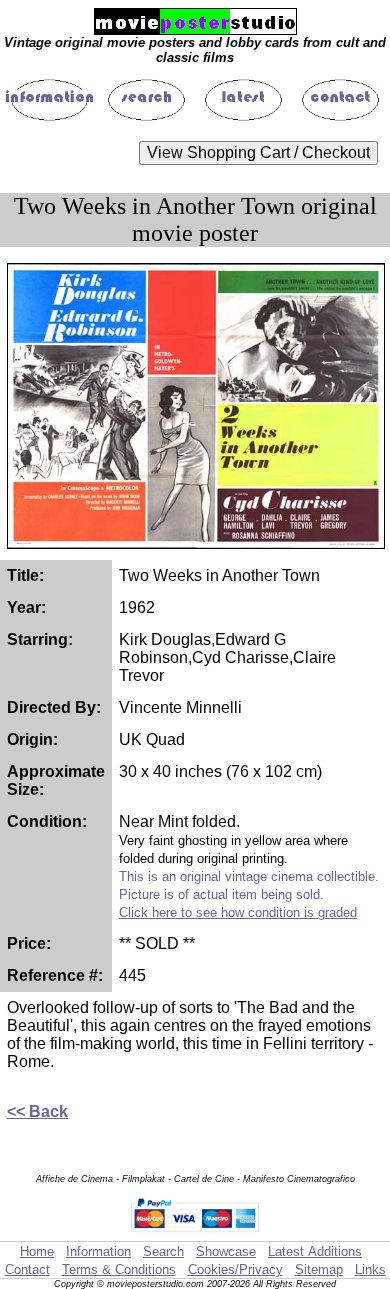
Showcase (226, 1251)
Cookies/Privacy (235, 1269)
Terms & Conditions (119, 1269)
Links (370, 1269)
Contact (27, 1269)
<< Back (37, 1111)
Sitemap (319, 1269)
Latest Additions (315, 1251)
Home (37, 1251)
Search (163, 1251)
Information (98, 1251)
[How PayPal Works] (195, 1231)
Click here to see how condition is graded (238, 912)
